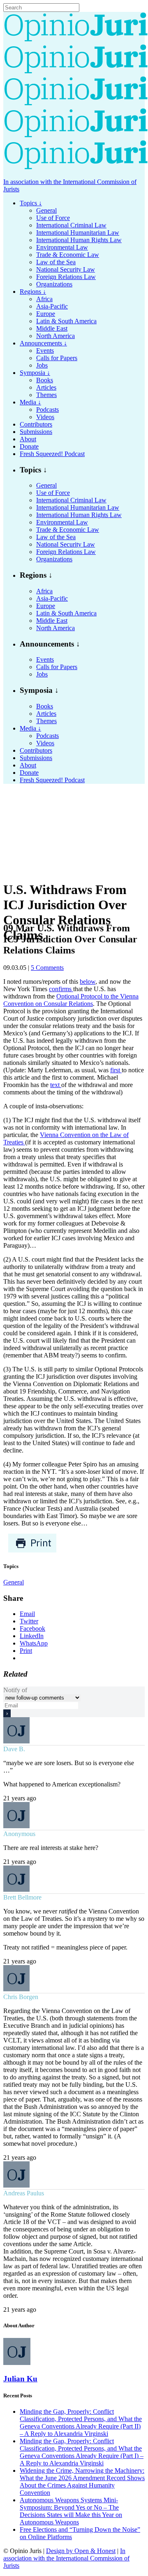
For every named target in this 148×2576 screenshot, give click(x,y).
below (88, 982)
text (56, 1085)
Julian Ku (20, 2379)
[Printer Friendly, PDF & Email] (32, 1551)
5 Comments (47, 968)
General (14, 1582)
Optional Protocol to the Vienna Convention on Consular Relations (71, 1000)
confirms (61, 989)
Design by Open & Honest (81, 2551)
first (116, 1070)
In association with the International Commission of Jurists (66, 2558)
